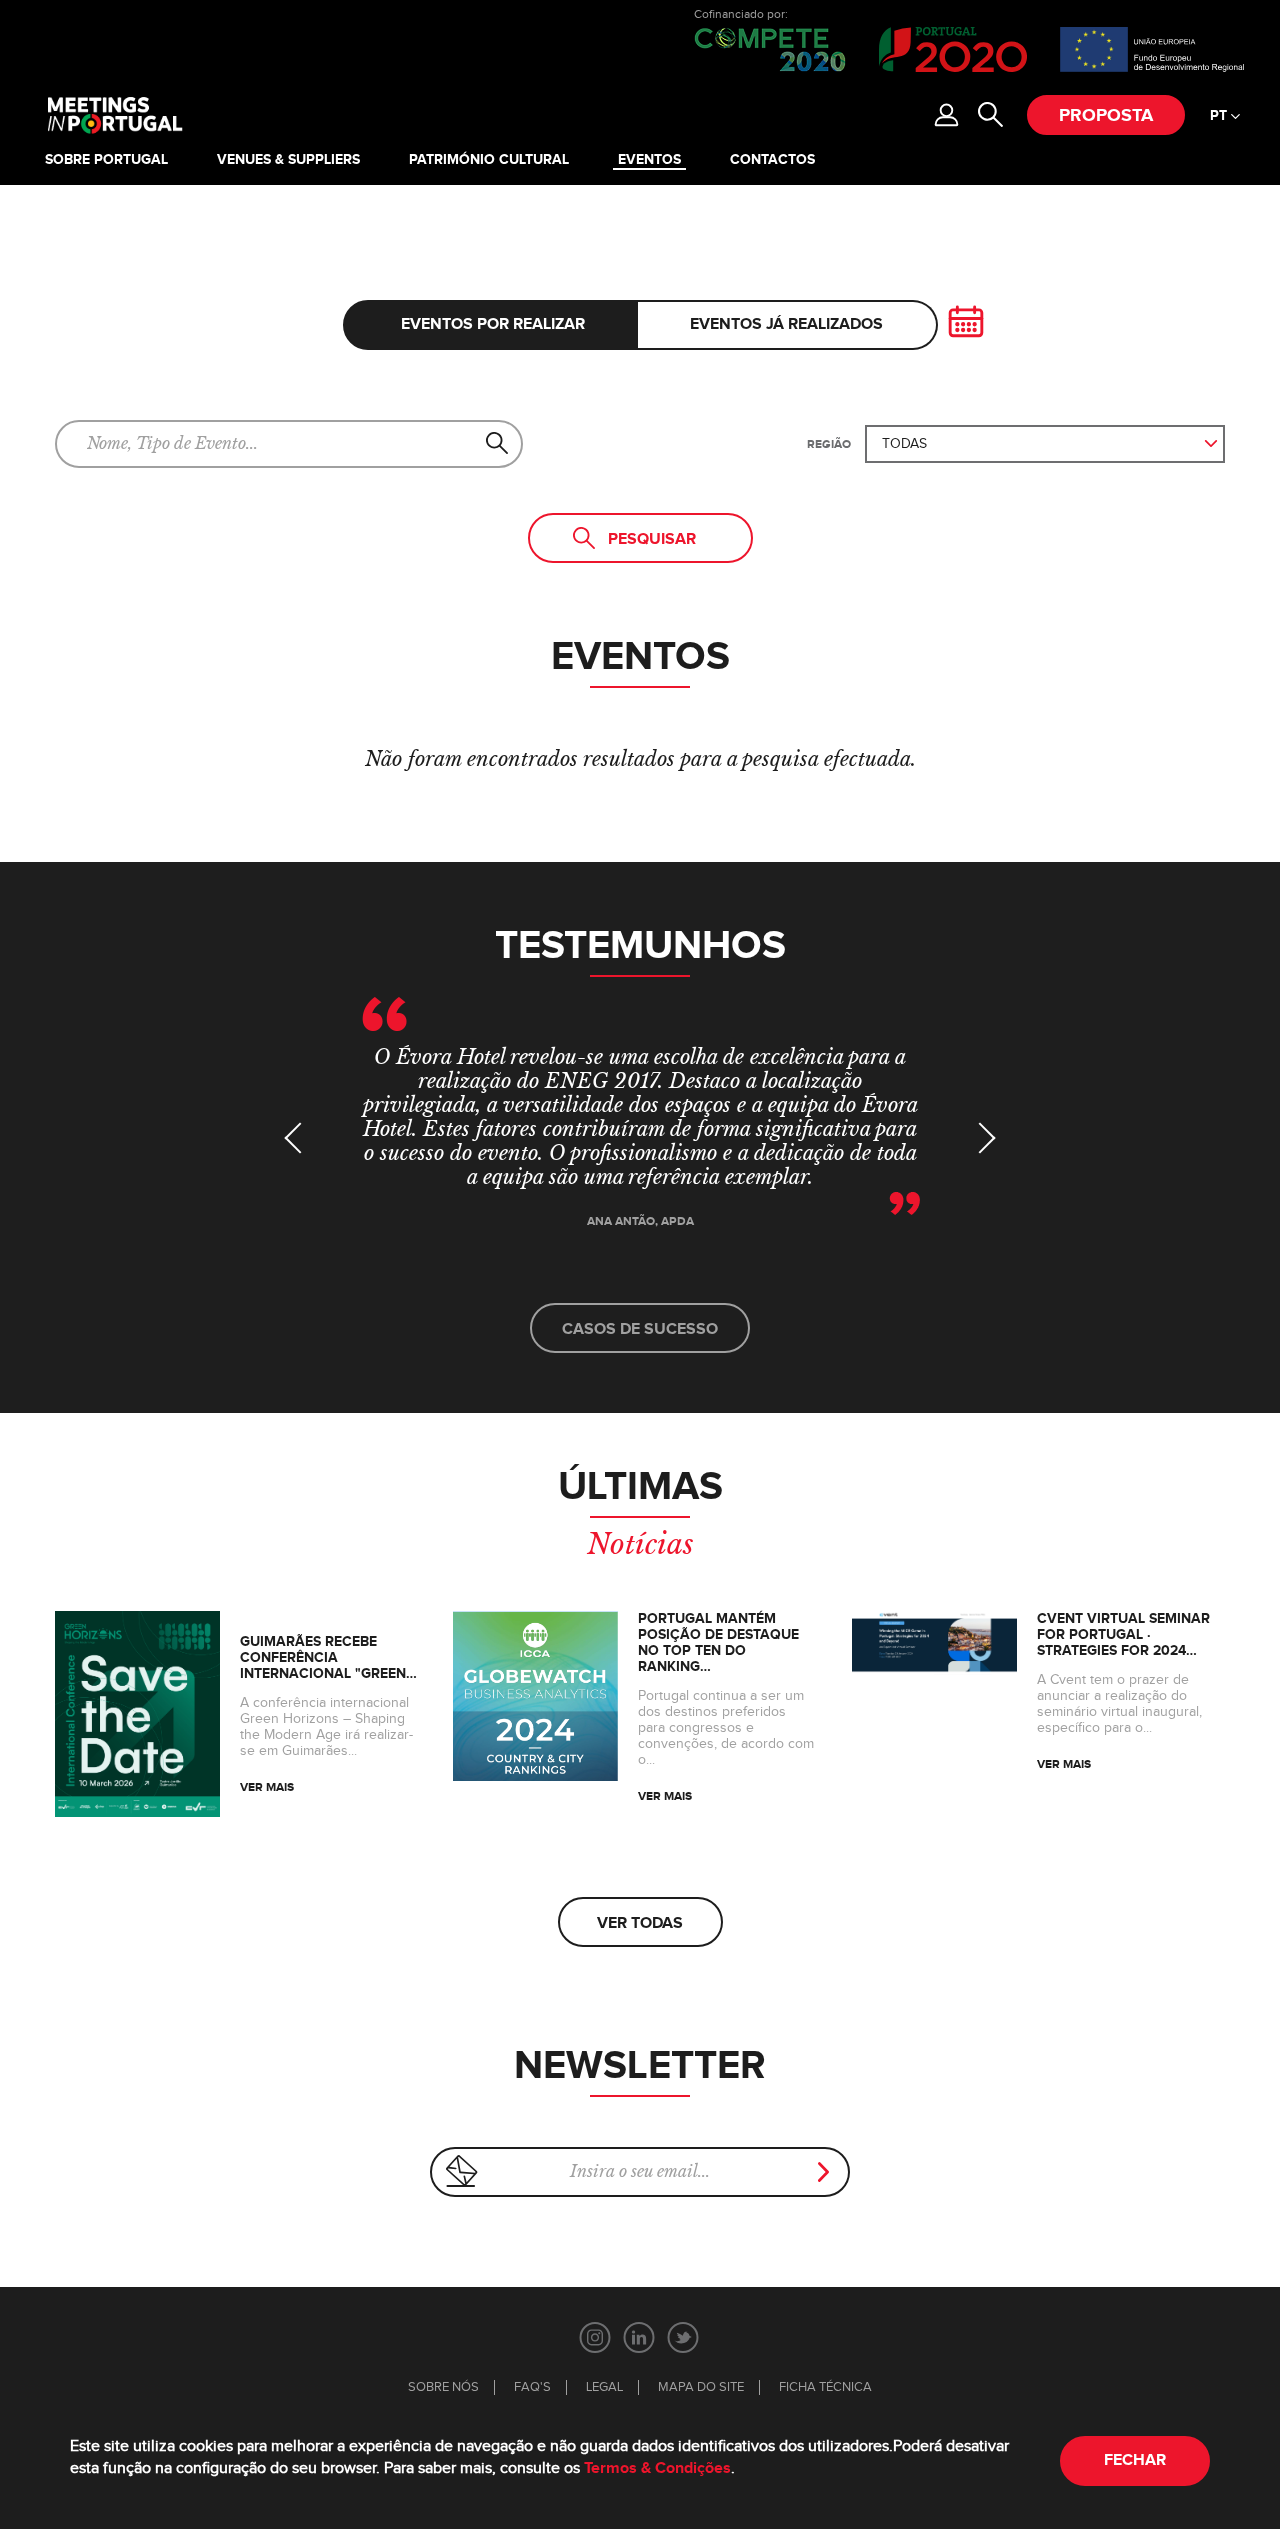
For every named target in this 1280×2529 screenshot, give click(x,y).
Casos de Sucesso (640, 1329)
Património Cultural (489, 160)
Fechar (1135, 2460)
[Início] (114, 115)
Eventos (649, 160)
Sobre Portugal (106, 160)
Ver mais (267, 1788)
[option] (640, 1133)
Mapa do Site (701, 2387)
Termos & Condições (657, 2468)
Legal (604, 2387)
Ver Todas (640, 1923)
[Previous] (299, 1137)
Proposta (1106, 116)
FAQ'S (532, 2387)
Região (829, 444)
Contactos (772, 160)
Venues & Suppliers (288, 160)
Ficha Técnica (825, 2387)
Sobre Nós (443, 2387)
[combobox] (1045, 444)
